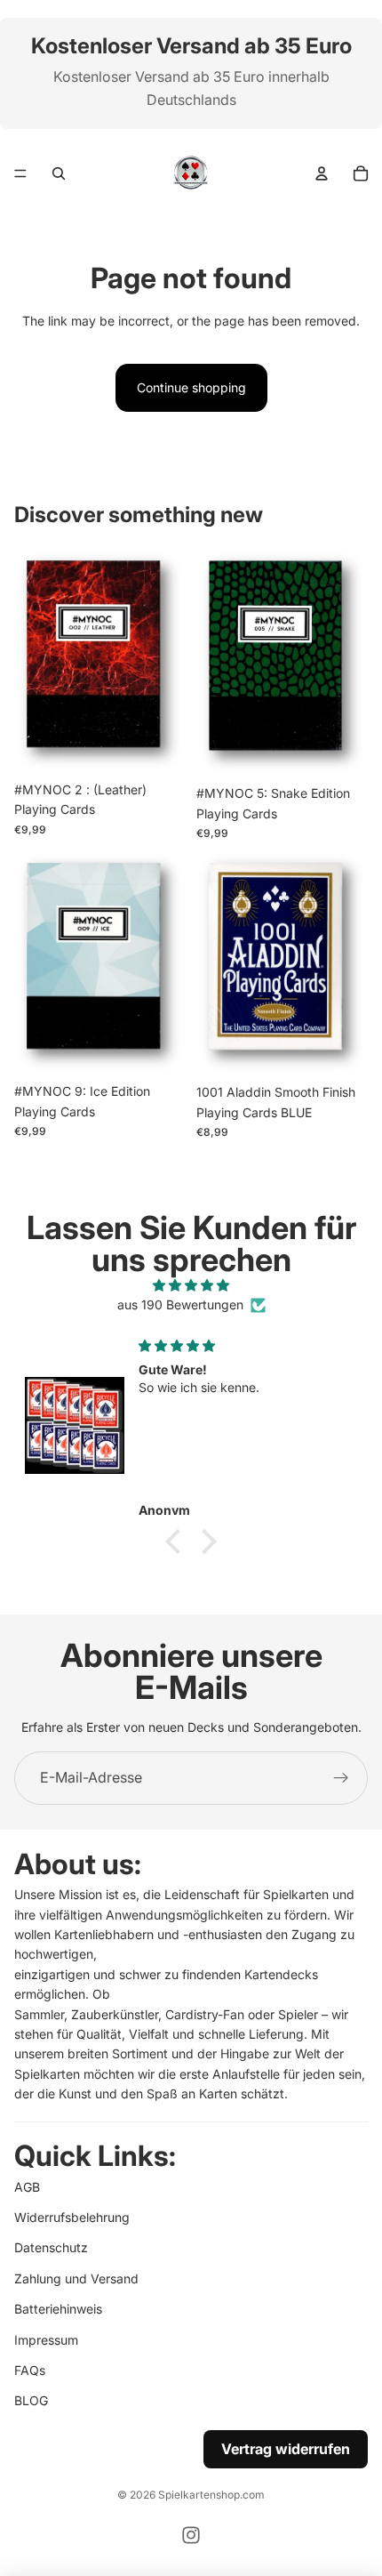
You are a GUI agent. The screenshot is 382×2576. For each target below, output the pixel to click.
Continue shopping (191, 387)
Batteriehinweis (58, 2309)
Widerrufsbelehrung (72, 2217)
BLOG (31, 2401)
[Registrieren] (341, 1778)
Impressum (46, 2340)
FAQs (30, 2370)
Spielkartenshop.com (211, 2495)
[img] (191, 1285)
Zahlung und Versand (76, 2278)
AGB (27, 2187)
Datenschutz (51, 2248)
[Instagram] (191, 2535)
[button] (178, 1542)
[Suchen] (59, 173)
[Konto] (322, 173)
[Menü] (20, 173)
